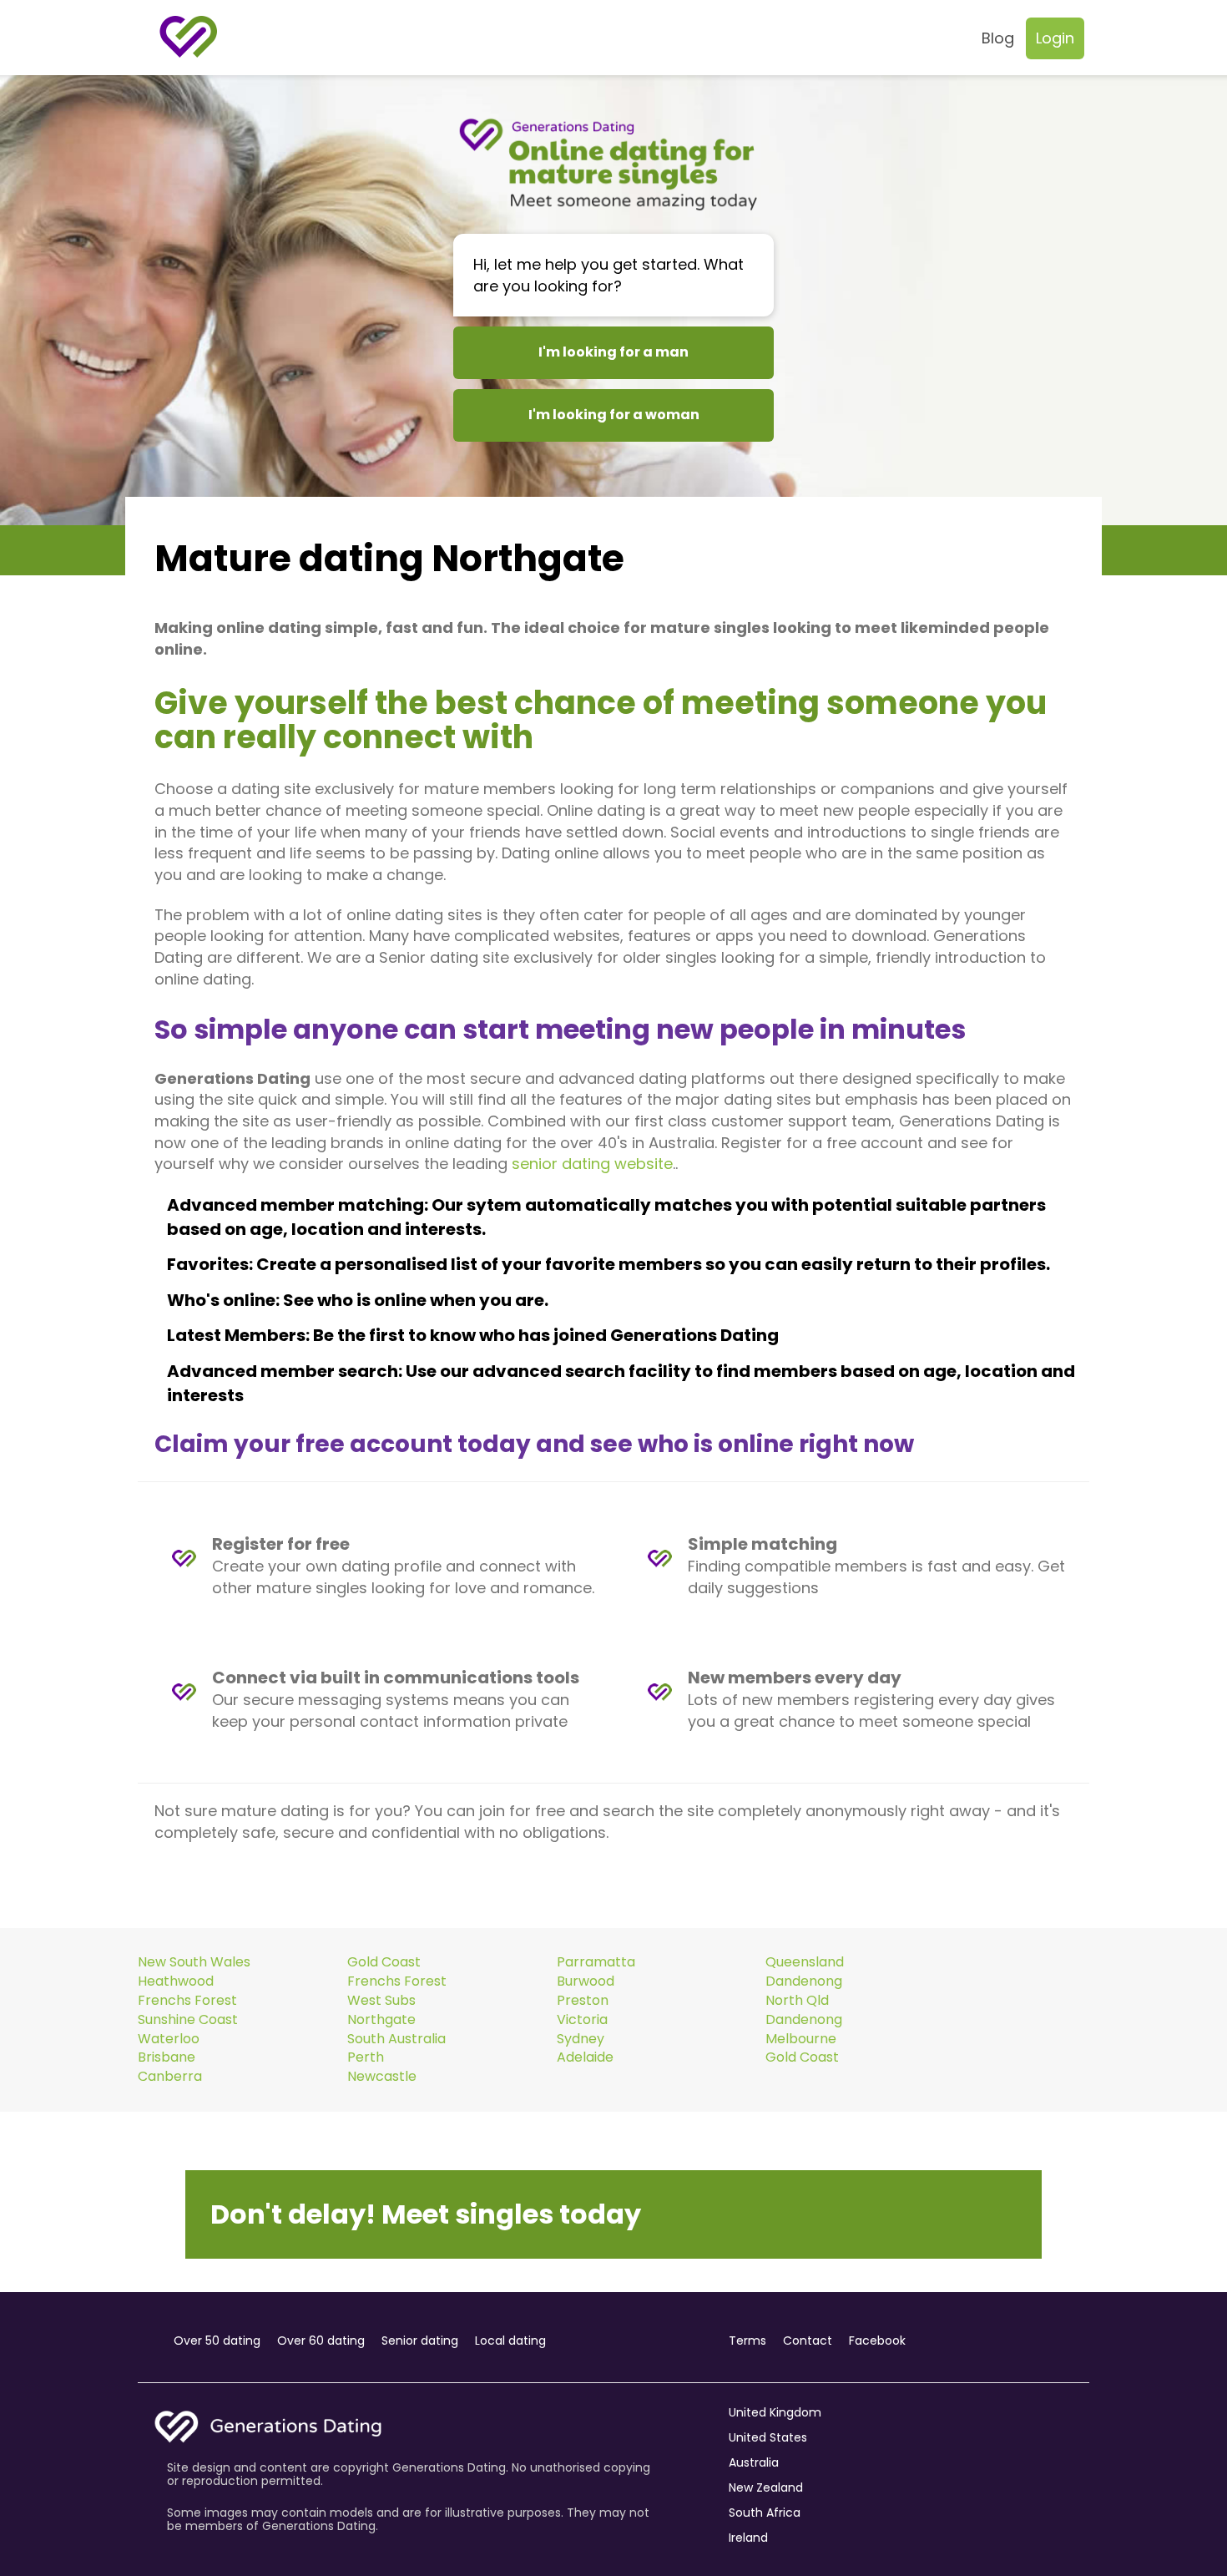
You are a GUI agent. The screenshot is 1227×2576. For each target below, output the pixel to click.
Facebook (877, 2341)
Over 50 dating (217, 2341)
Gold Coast (384, 1962)
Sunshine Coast (188, 2020)
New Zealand (766, 2487)
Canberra (170, 2077)
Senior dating (420, 2341)
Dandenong (804, 1981)
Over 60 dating (321, 2341)
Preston (583, 2001)
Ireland (748, 2538)
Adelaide (585, 2057)
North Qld (797, 2001)
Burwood (586, 1981)
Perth (366, 2057)
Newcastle (382, 2077)
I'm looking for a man (613, 352)
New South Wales (194, 1962)
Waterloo (169, 2039)
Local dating (510, 2341)
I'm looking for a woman (614, 415)
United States (768, 2437)
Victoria (582, 2020)
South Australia (396, 2039)
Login (1055, 38)
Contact (808, 2341)
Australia (754, 2462)
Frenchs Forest (397, 1981)
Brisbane (167, 2057)
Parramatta (596, 1962)
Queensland (805, 1962)
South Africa (765, 2513)
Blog (998, 38)
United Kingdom (775, 2412)
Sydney (581, 2039)
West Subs (381, 2001)
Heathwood (176, 1981)
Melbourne (801, 2039)
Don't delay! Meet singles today (426, 2214)
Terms (747, 2341)
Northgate (381, 2020)
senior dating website (592, 1164)
